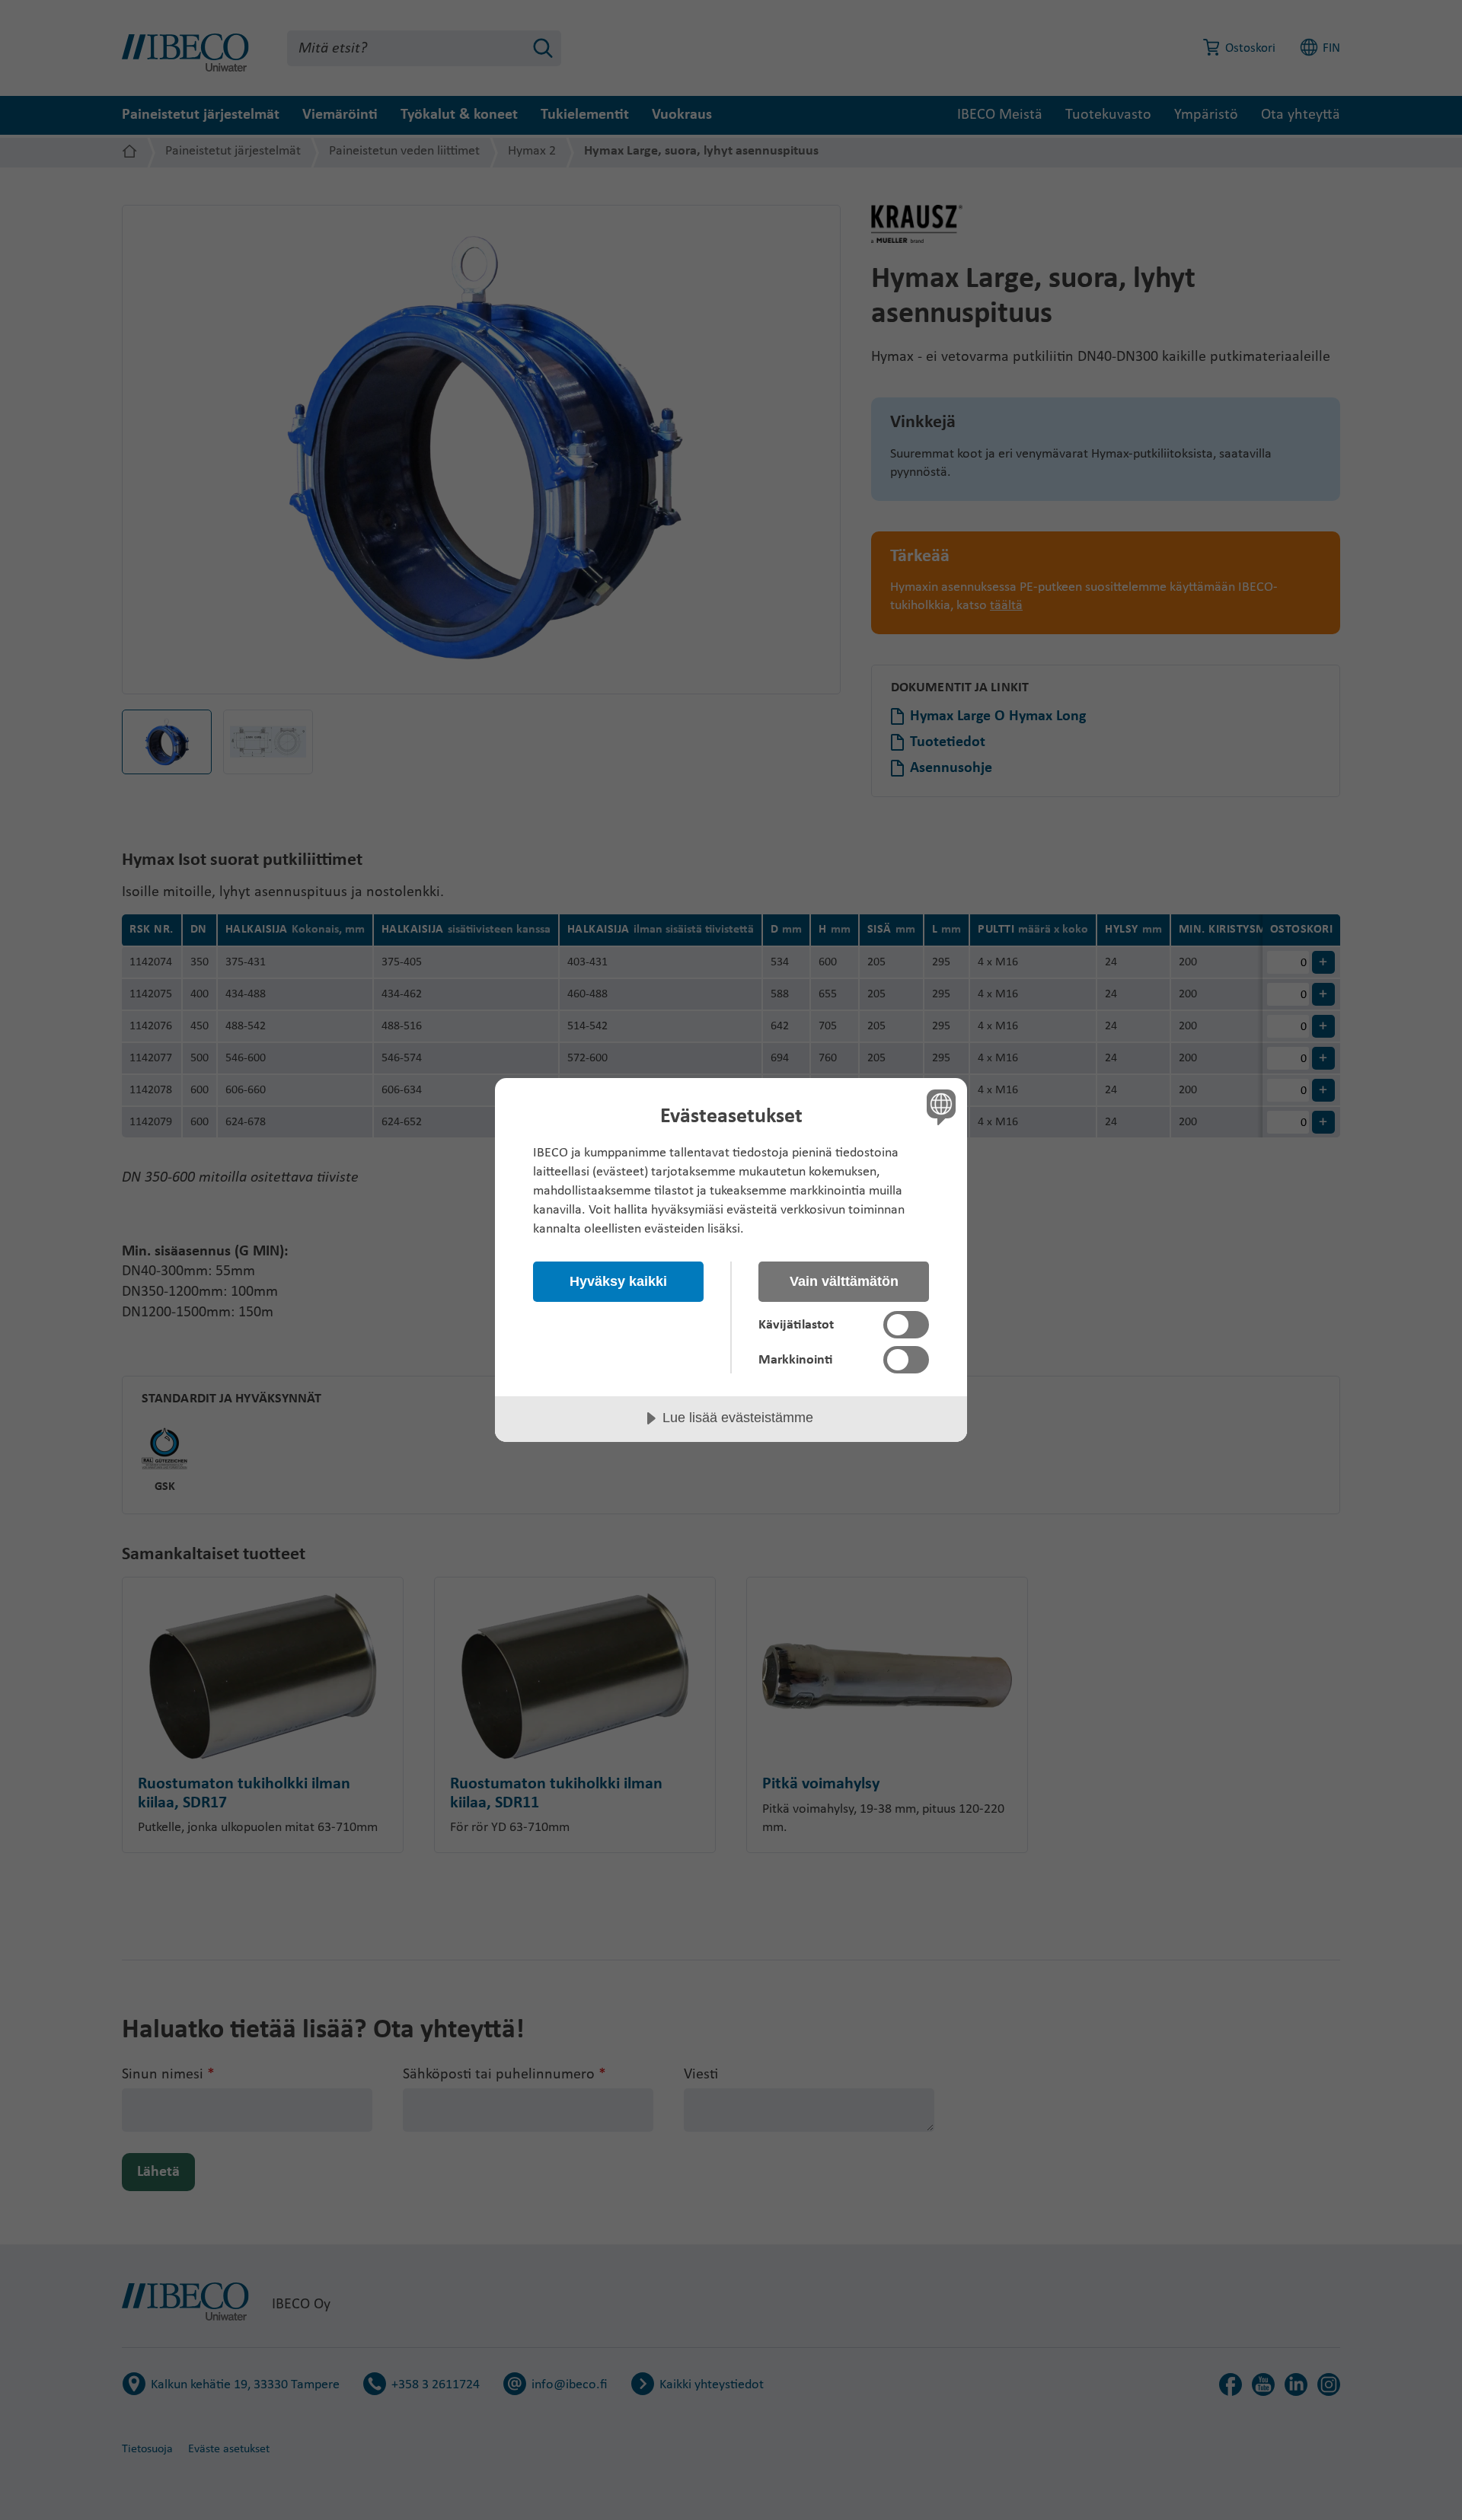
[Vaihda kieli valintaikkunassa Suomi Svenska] (938, 1107)
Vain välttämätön (844, 1281)
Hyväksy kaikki (618, 1281)
